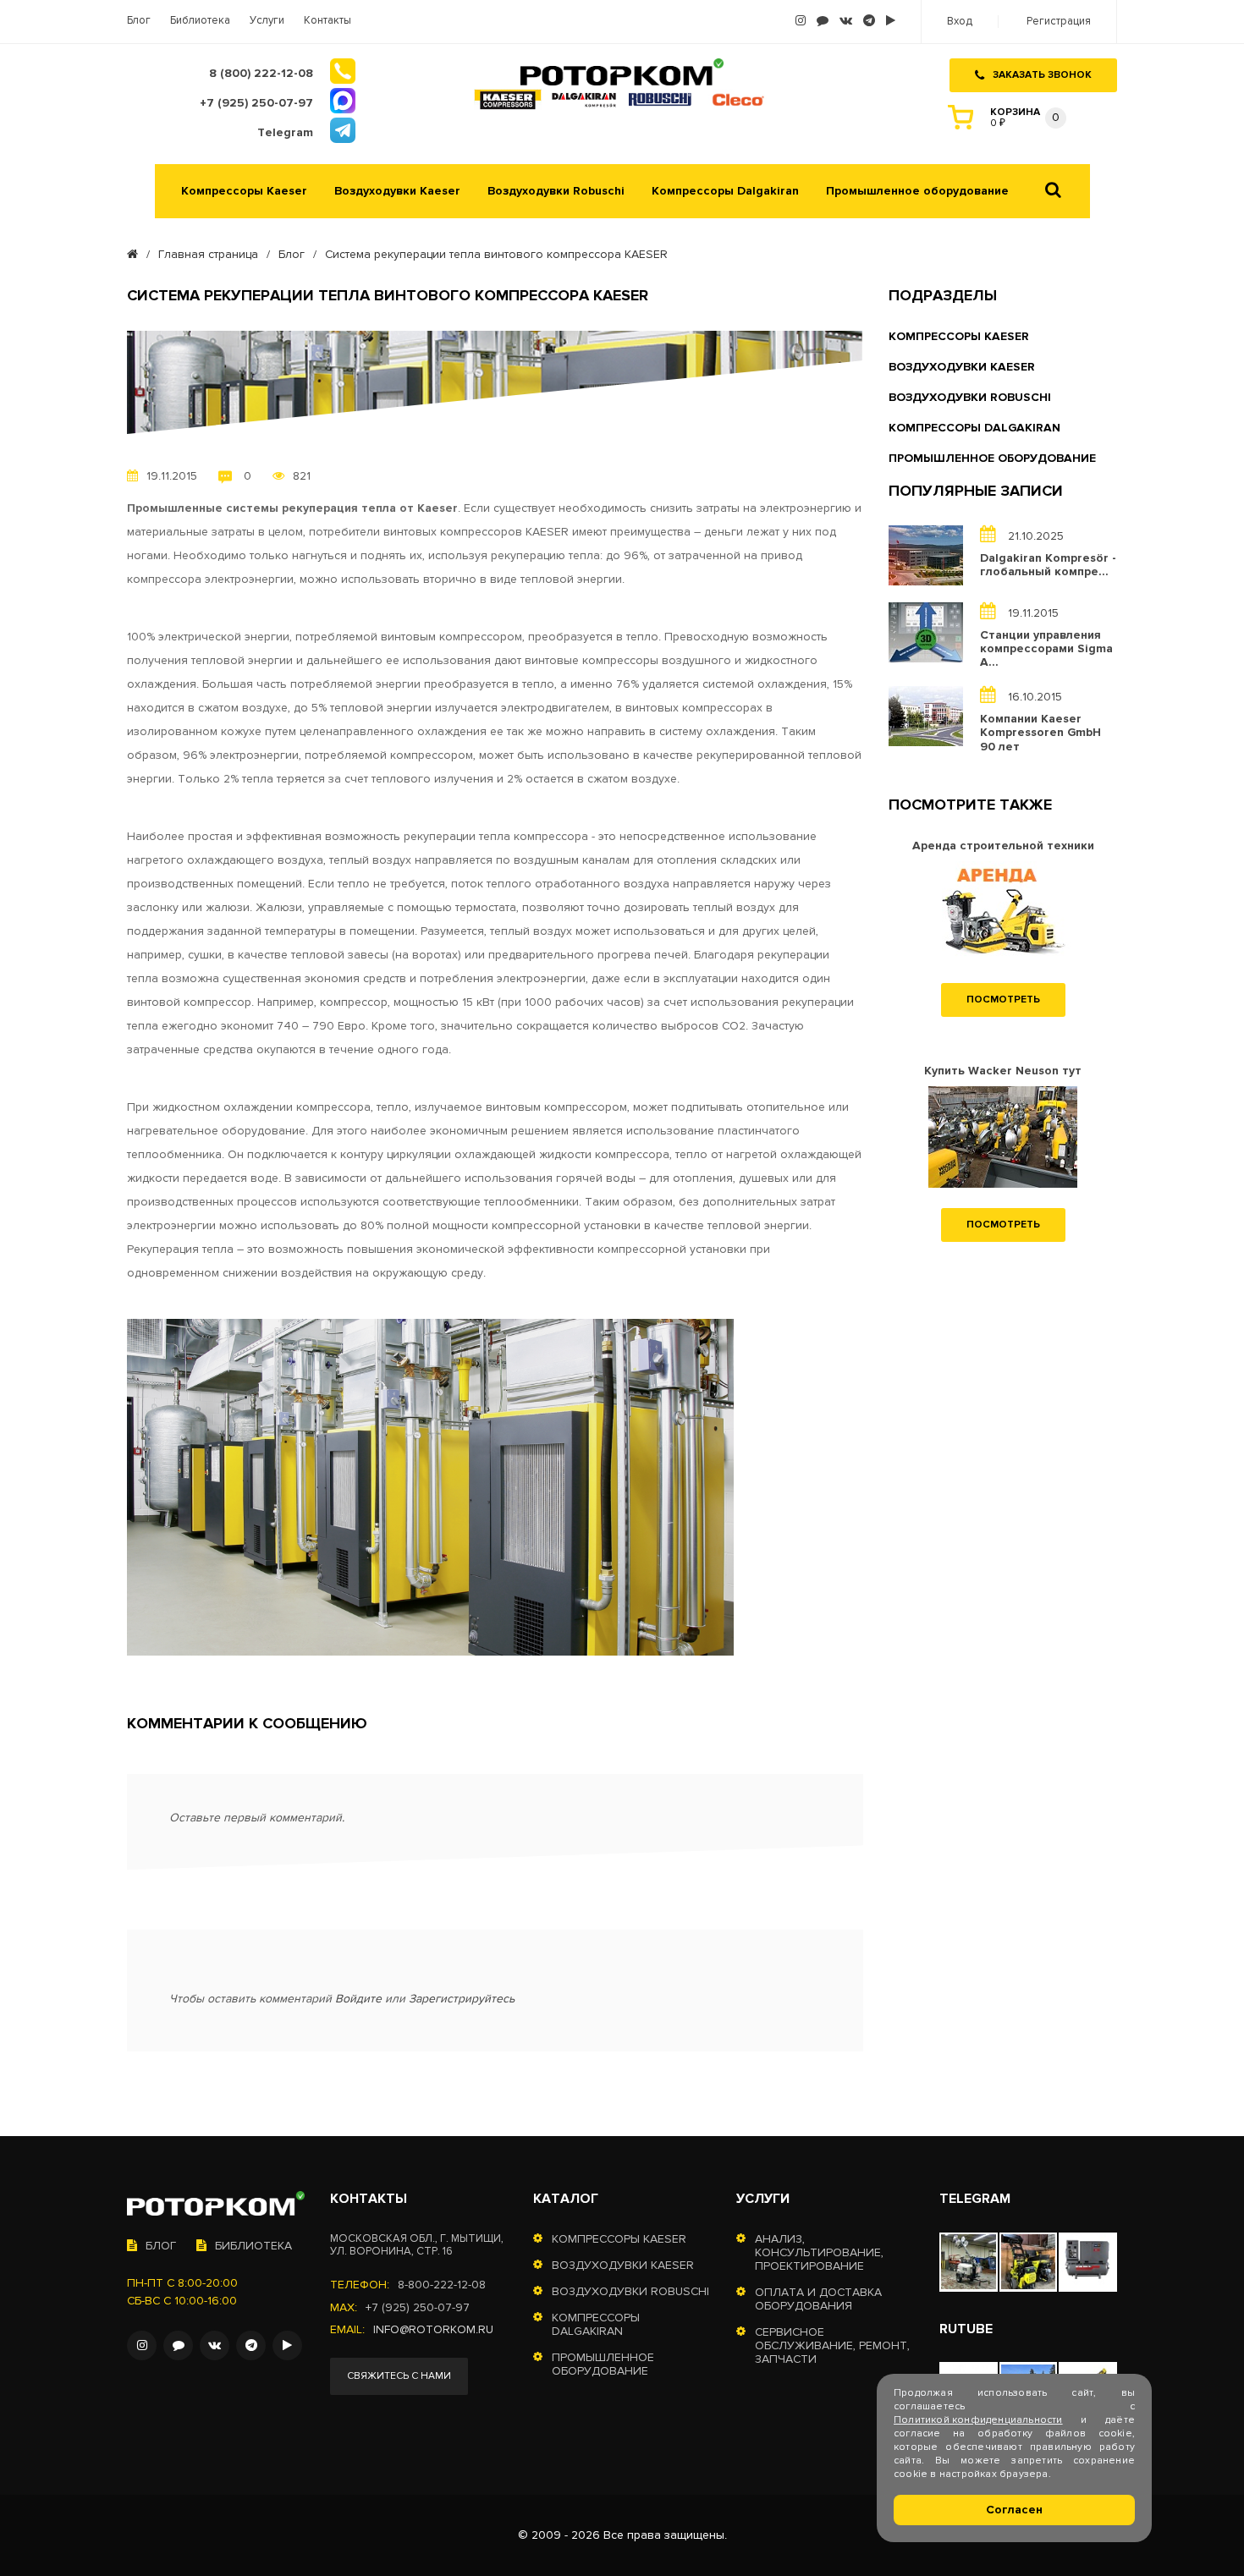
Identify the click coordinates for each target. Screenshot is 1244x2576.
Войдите (358, 1999)
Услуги (267, 21)
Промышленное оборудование (917, 191)
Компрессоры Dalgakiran (725, 191)
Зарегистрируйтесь (462, 1999)
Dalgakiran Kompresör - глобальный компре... (1048, 565)
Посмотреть (1003, 1000)
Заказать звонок (1042, 75)
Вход (960, 22)
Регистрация (1059, 22)
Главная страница (208, 255)
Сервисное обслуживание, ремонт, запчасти (832, 2346)
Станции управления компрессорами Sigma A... (1046, 649)
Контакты (328, 21)
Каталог (566, 2199)
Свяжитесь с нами (399, 2376)
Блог (139, 21)
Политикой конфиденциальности (978, 2420)
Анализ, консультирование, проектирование (819, 2253)
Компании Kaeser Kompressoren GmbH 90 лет (1040, 733)
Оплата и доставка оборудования (818, 2299)
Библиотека (200, 21)
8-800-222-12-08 (442, 2285)
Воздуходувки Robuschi (556, 191)
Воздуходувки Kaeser (397, 191)
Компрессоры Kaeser (244, 191)
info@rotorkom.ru (433, 2330)
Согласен (1014, 2510)
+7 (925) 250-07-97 (418, 2308)
